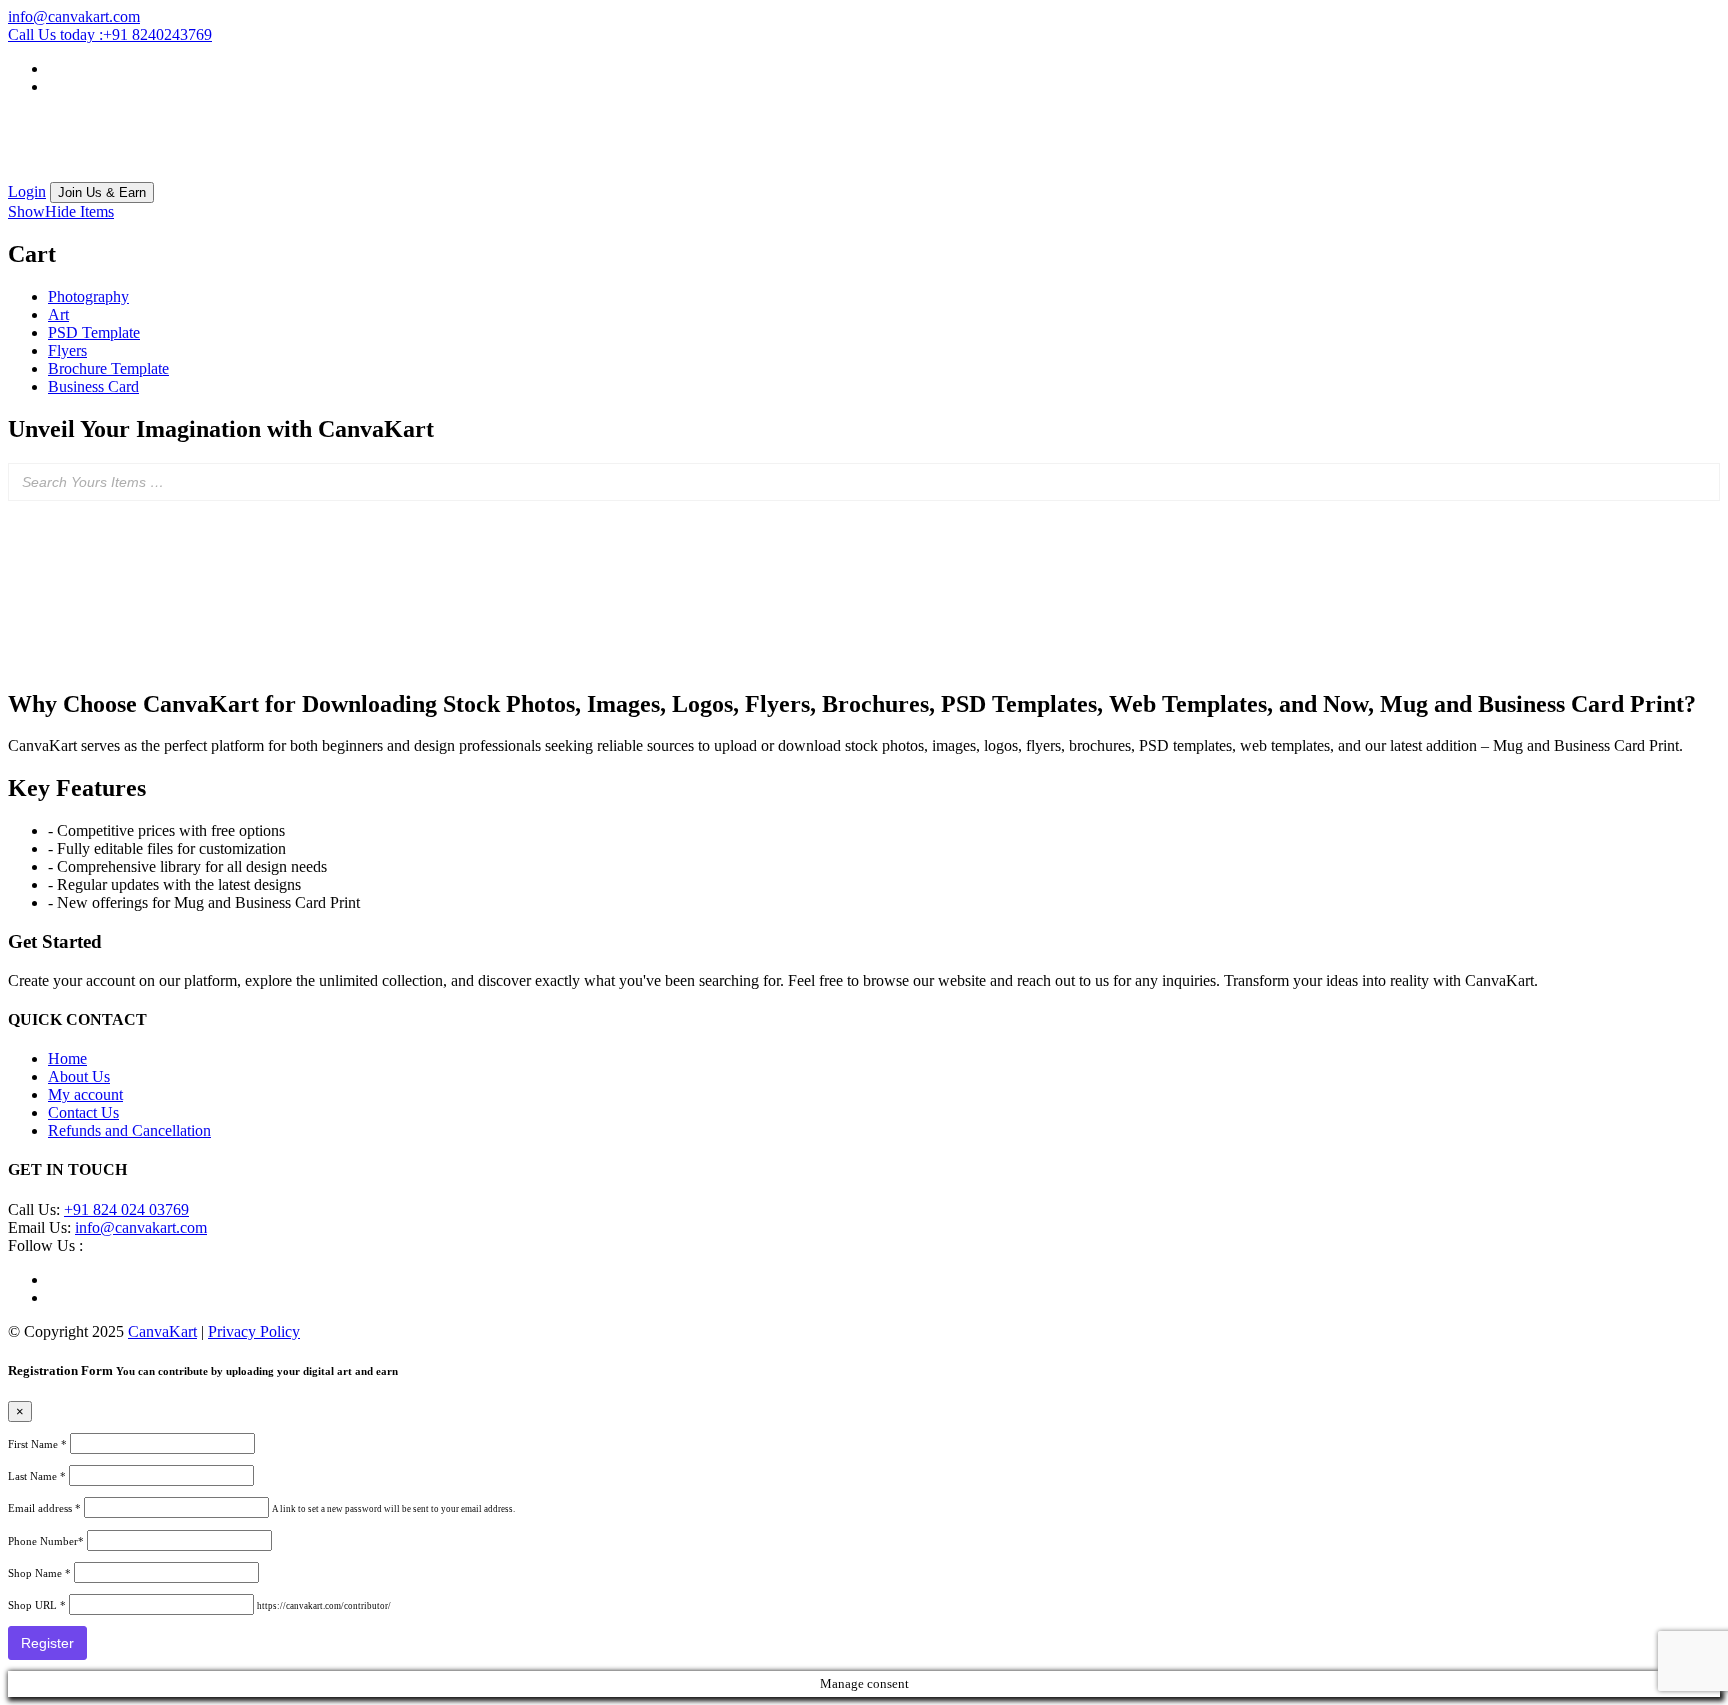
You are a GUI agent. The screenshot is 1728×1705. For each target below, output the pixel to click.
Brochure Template (108, 368)
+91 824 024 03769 (126, 1209)
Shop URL (37, 1605)
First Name (37, 1444)
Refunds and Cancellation (129, 1130)
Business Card (93, 386)
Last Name (37, 1476)
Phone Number (46, 1541)
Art (58, 314)
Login (27, 191)
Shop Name (39, 1573)
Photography (88, 296)
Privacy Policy (254, 1331)
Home (67, 1058)
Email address (44, 1508)
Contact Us (83, 1112)
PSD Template (94, 332)
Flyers (67, 350)
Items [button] (61, 211)
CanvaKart (162, 1331)
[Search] (1699, 482)
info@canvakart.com (141, 1227)
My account (85, 1094)
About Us (79, 1076)
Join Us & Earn (102, 192)
